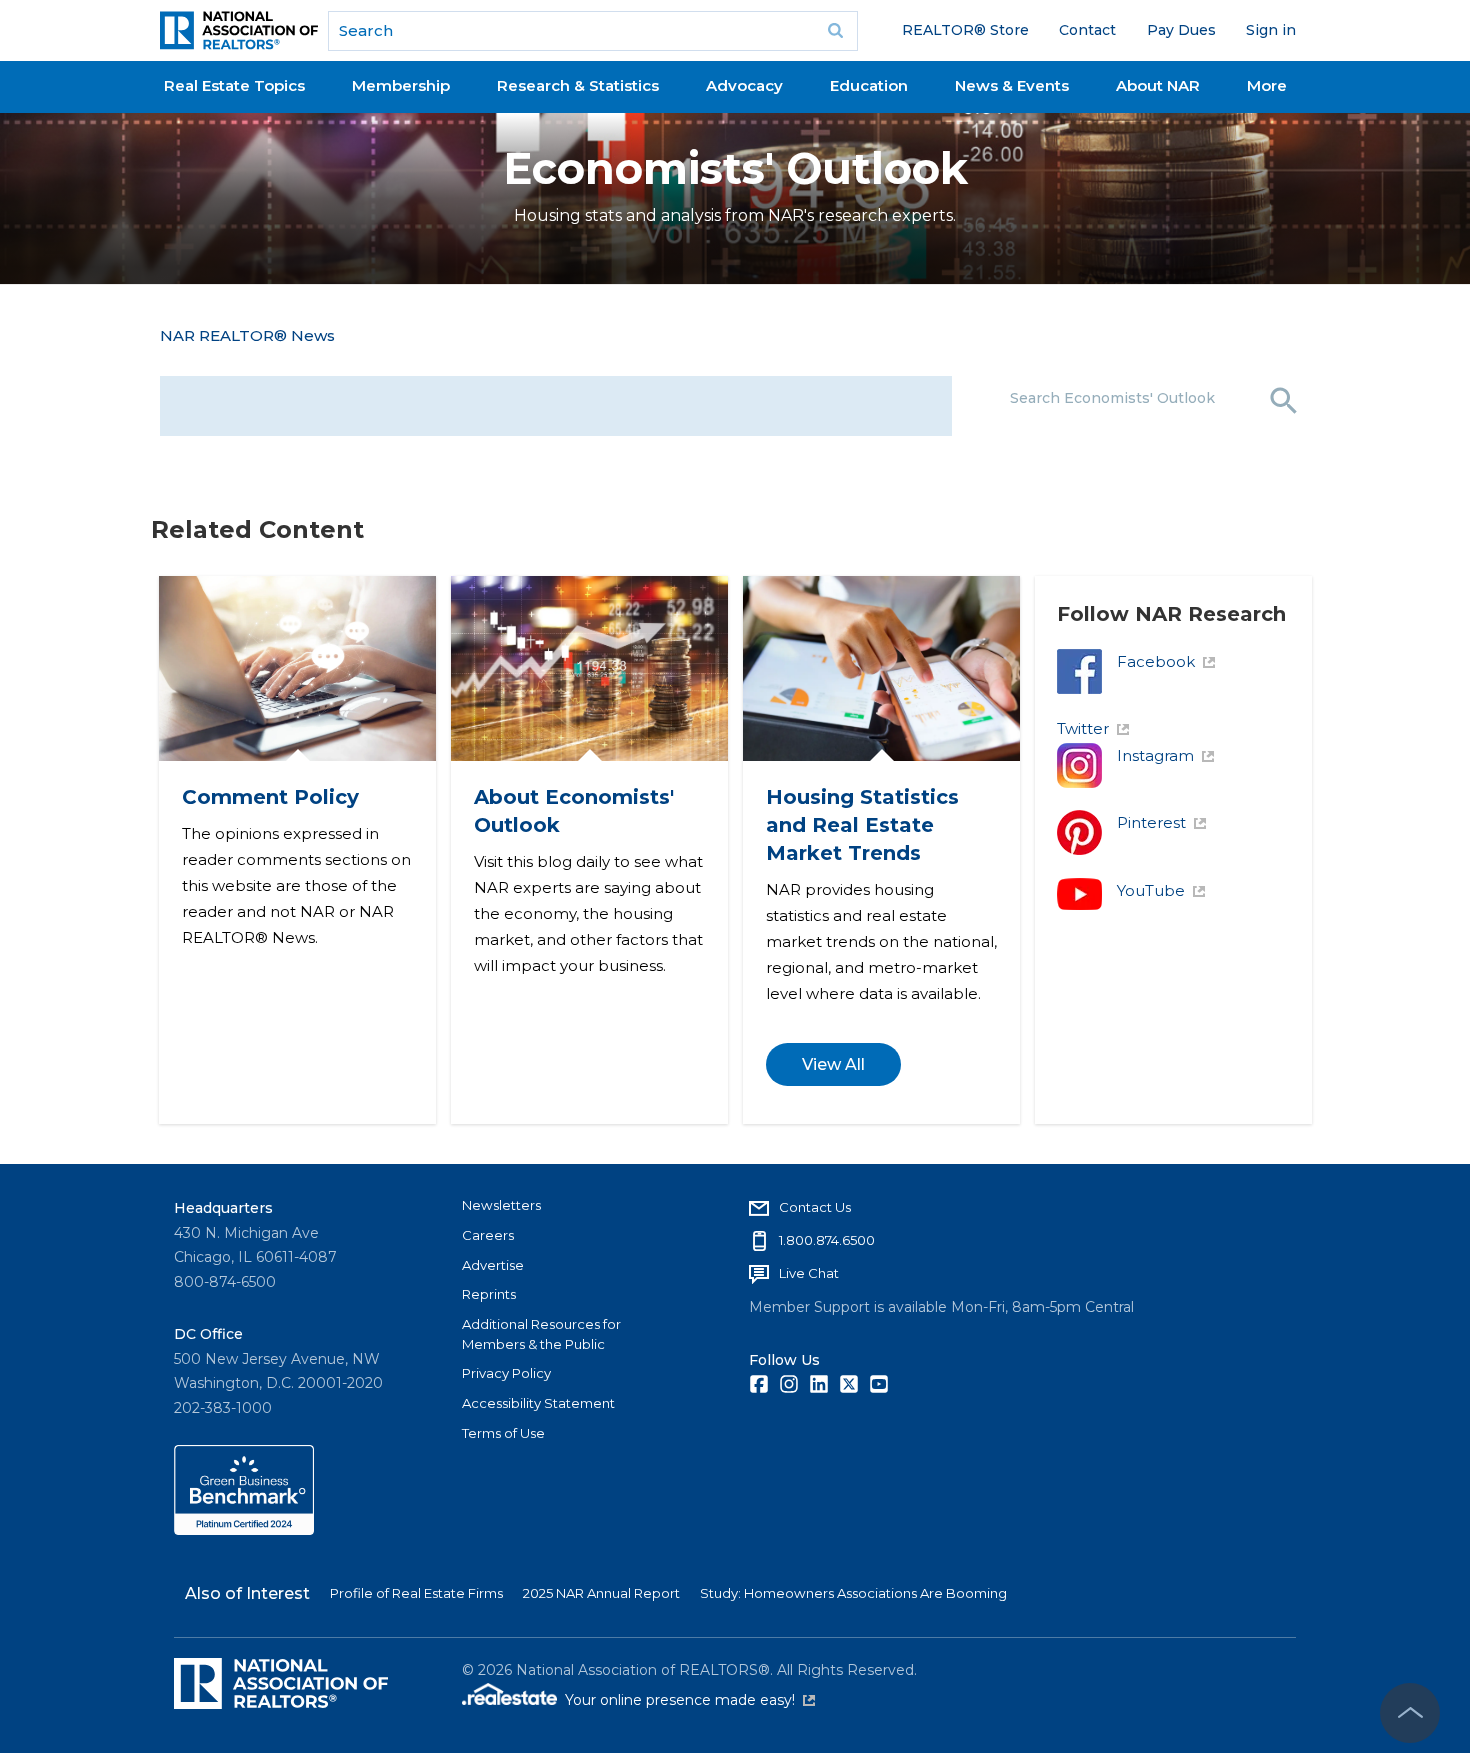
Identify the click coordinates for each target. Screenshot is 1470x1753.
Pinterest (1151, 801)
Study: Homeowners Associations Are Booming (853, 1593)
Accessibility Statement (538, 1403)
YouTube (1151, 869)
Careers (488, 1235)
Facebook (1156, 640)
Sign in (1271, 30)
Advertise (493, 1264)
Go (836, 31)
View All (832, 1043)
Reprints (489, 1294)
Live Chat (809, 1273)
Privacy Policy (506, 1373)
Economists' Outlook (735, 168)
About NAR (1158, 85)
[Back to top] (1410, 1713)
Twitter (1083, 707)
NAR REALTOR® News (247, 335)
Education (869, 85)
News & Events (1012, 85)
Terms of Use (503, 1433)
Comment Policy (269, 776)
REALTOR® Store (965, 30)
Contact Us (815, 1207)
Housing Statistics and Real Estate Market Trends (861, 804)
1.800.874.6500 (827, 1240)
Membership (401, 85)
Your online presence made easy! (690, 1700)
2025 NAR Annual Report (601, 1593)
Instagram (1155, 734)
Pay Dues (1181, 30)
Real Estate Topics (234, 85)
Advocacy (744, 85)
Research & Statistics (578, 85)
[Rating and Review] (244, 1530)
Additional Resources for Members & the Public (541, 1334)
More (1267, 85)
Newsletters (501, 1205)
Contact (1087, 30)
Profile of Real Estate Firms (416, 1593)
